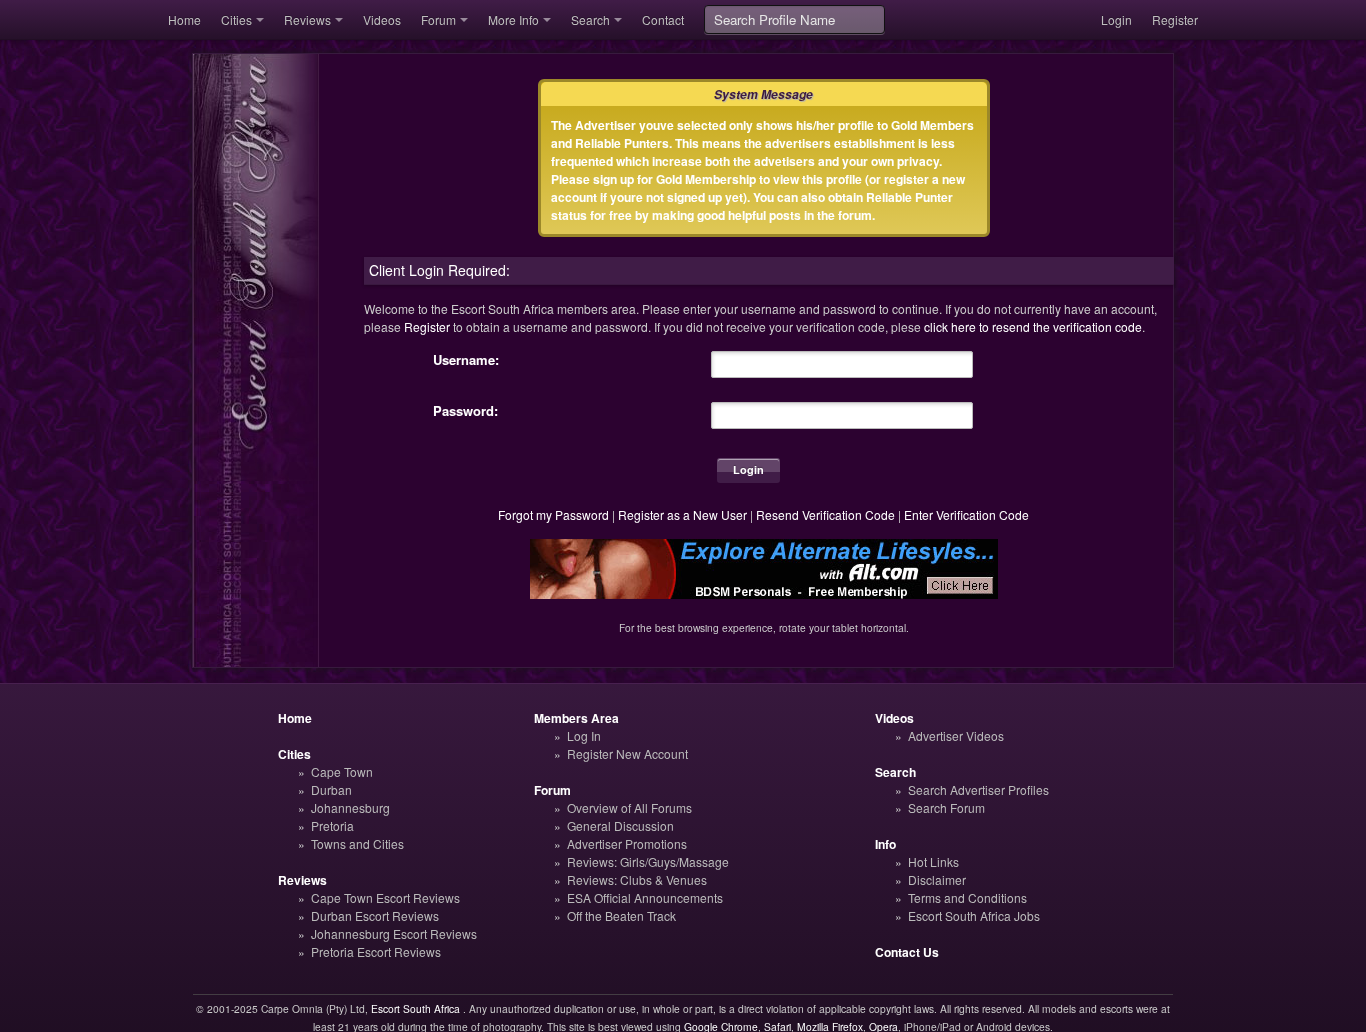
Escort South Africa (415, 1008)
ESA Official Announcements (645, 897)
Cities (236, 19)
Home (184, 19)
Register (1175, 19)
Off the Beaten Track (621, 915)
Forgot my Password (553, 514)
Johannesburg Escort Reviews (394, 933)
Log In (584, 735)
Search (590, 19)
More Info (513, 19)
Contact (663, 19)
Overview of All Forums (629, 807)
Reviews (307, 19)
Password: (465, 411)
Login (1116, 19)
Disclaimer (937, 879)
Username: (466, 360)
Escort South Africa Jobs (974, 915)
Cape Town (342, 771)
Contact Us (907, 952)
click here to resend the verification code (1033, 326)
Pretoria (332, 825)
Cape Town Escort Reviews (385, 897)
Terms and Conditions (967, 897)
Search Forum (946, 807)
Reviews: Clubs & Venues (637, 879)
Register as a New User (682, 514)
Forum (438, 19)
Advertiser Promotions (627, 843)
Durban (331, 789)
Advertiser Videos (956, 735)
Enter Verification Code (966, 514)
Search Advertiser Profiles (978, 789)
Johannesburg (350, 807)
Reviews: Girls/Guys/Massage (648, 861)
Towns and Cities (357, 843)
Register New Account (627, 753)
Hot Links (933, 861)
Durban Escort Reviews (375, 915)
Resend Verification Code (825, 514)
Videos (382, 19)
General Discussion (620, 825)
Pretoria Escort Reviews (376, 951)
